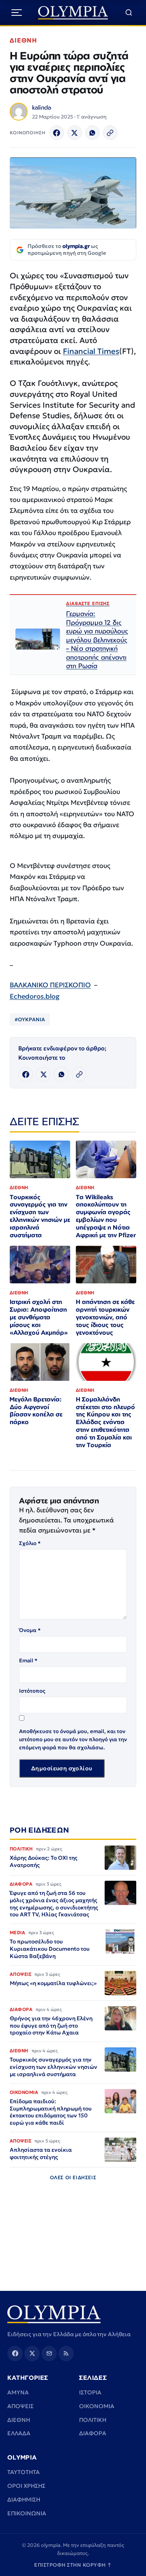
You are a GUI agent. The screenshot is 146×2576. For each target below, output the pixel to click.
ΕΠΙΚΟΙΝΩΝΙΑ (27, 2513)
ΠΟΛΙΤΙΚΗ (93, 2420)
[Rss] (66, 2354)
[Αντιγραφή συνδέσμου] (110, 133)
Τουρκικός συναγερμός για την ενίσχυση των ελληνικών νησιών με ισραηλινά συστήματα (40, 1216)
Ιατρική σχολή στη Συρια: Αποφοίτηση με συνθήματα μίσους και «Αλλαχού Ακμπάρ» (39, 1317)
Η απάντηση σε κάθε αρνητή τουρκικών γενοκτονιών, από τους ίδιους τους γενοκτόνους (105, 1317)
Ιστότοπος (32, 1691)
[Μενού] (17, 13)
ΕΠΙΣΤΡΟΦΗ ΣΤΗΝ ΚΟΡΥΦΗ (73, 2565)
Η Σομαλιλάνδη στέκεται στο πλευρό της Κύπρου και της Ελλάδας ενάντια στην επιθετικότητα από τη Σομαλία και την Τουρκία (105, 1422)
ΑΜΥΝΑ (18, 2392)
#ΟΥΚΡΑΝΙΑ (30, 1019)
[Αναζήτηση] (129, 13)
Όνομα (30, 1630)
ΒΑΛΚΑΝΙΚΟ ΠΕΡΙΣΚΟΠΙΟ (50, 985)
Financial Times (91, 351)
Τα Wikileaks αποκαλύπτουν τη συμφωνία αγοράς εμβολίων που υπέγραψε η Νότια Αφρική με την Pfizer (106, 1216)
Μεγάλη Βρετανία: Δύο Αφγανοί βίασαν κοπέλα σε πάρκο (36, 1411)
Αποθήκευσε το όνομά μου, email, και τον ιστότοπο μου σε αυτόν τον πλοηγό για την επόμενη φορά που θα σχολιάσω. (73, 1739)
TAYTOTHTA (24, 2472)
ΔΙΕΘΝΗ (23, 40)
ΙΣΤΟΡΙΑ (90, 2392)
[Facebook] (57, 133)
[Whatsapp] (92, 133)
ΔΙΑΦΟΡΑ (93, 2433)
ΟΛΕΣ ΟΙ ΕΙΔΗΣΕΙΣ (73, 2177)
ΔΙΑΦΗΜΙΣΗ (24, 2500)
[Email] (49, 2354)
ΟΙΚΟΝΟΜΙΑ (97, 2406)
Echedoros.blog (35, 996)
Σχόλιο (30, 1543)
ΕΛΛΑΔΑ (19, 2433)
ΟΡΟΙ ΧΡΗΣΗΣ (26, 2486)
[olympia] (73, 13)
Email (28, 1661)
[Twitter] (75, 133)
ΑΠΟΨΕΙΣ (20, 2406)
